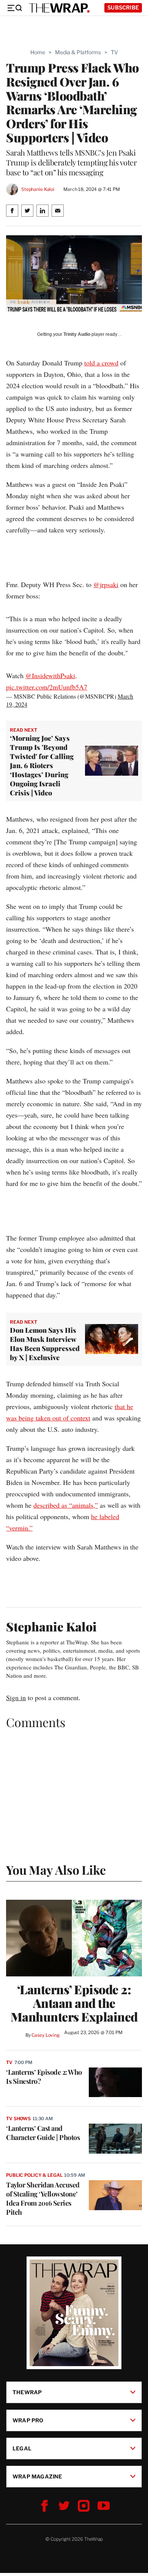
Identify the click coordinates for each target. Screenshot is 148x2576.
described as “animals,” (66, 1505)
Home (38, 52)
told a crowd (101, 363)
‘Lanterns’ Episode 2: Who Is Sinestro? (44, 2077)
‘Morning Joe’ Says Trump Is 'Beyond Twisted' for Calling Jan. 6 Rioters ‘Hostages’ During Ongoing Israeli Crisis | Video (42, 765)
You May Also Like (56, 1870)
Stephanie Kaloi (38, 189)
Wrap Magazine (37, 2476)
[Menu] (14, 8)
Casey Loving (45, 2035)
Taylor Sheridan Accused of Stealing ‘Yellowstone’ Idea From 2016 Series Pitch (43, 2198)
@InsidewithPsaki (50, 675)
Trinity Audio (77, 334)
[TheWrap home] (59, 8)
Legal (22, 2448)
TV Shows (18, 2119)
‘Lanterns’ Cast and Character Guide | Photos (43, 2133)
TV (114, 52)
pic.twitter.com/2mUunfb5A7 (47, 687)
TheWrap (27, 2392)
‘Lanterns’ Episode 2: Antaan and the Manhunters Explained (74, 2003)
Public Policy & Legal (34, 2175)
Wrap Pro (28, 2420)
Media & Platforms (78, 52)
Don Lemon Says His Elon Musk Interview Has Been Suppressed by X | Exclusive (45, 1344)
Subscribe (123, 7)
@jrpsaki (106, 584)
